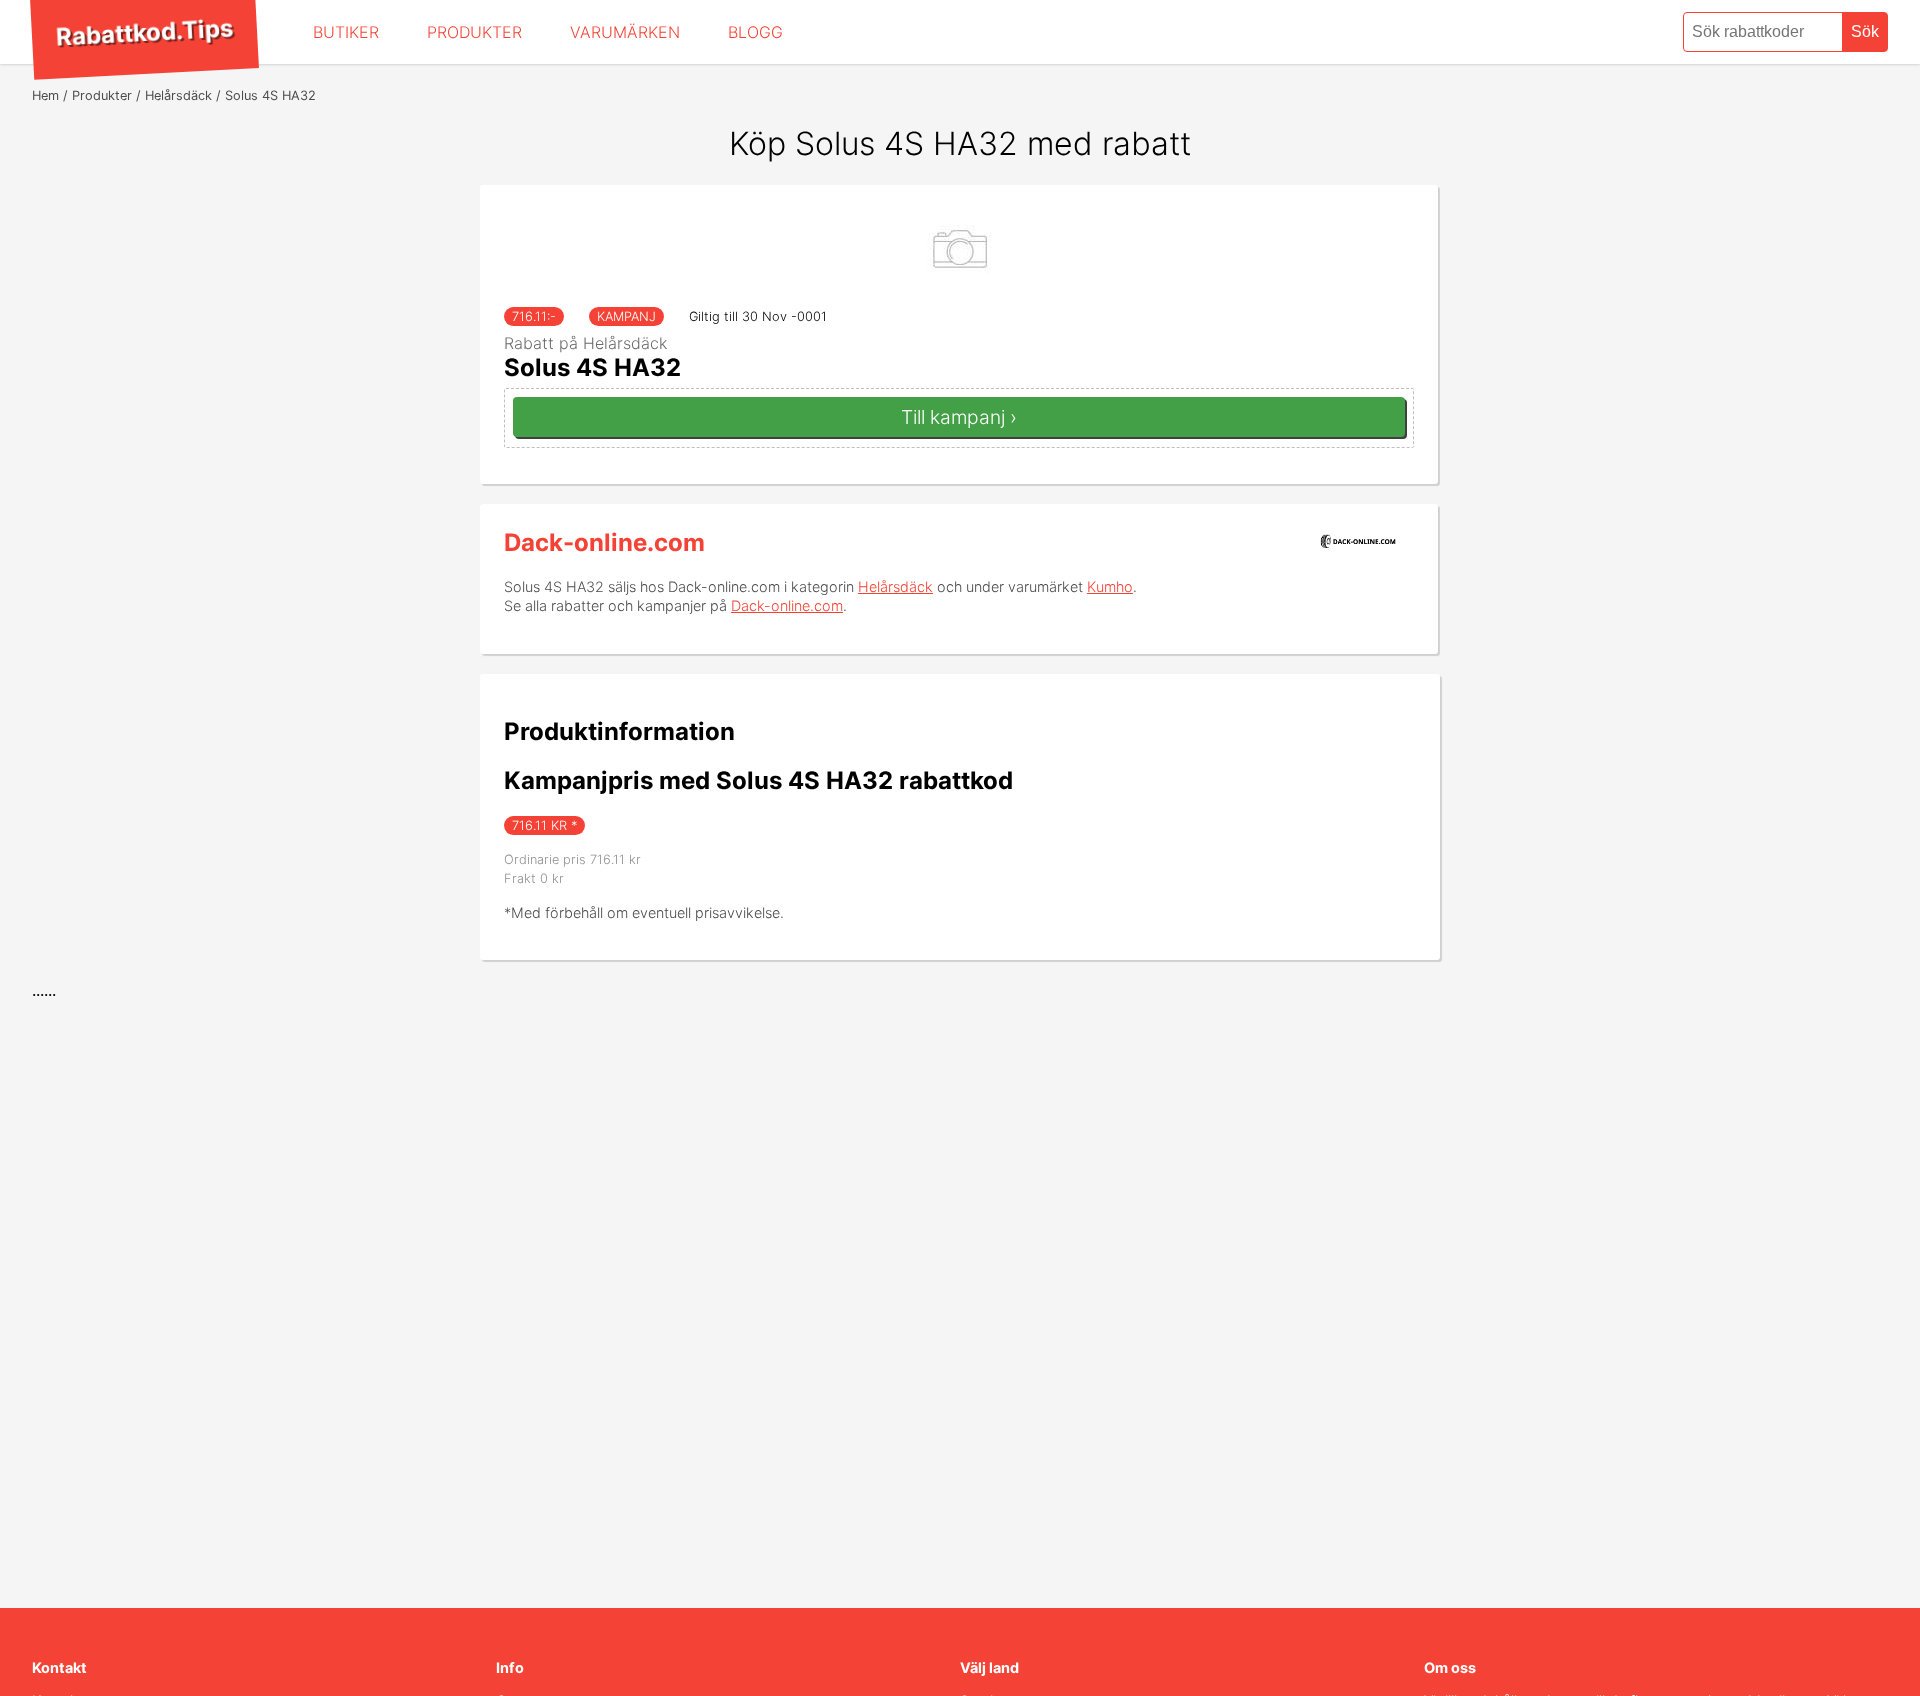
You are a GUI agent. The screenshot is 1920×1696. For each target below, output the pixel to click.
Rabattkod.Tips (144, 32)
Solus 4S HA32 (592, 367)
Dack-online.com (604, 542)
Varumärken (625, 32)
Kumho (1110, 586)
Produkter (474, 32)
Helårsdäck (895, 586)
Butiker (346, 32)
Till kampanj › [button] (959, 417)
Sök (1865, 31)
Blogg (755, 32)
